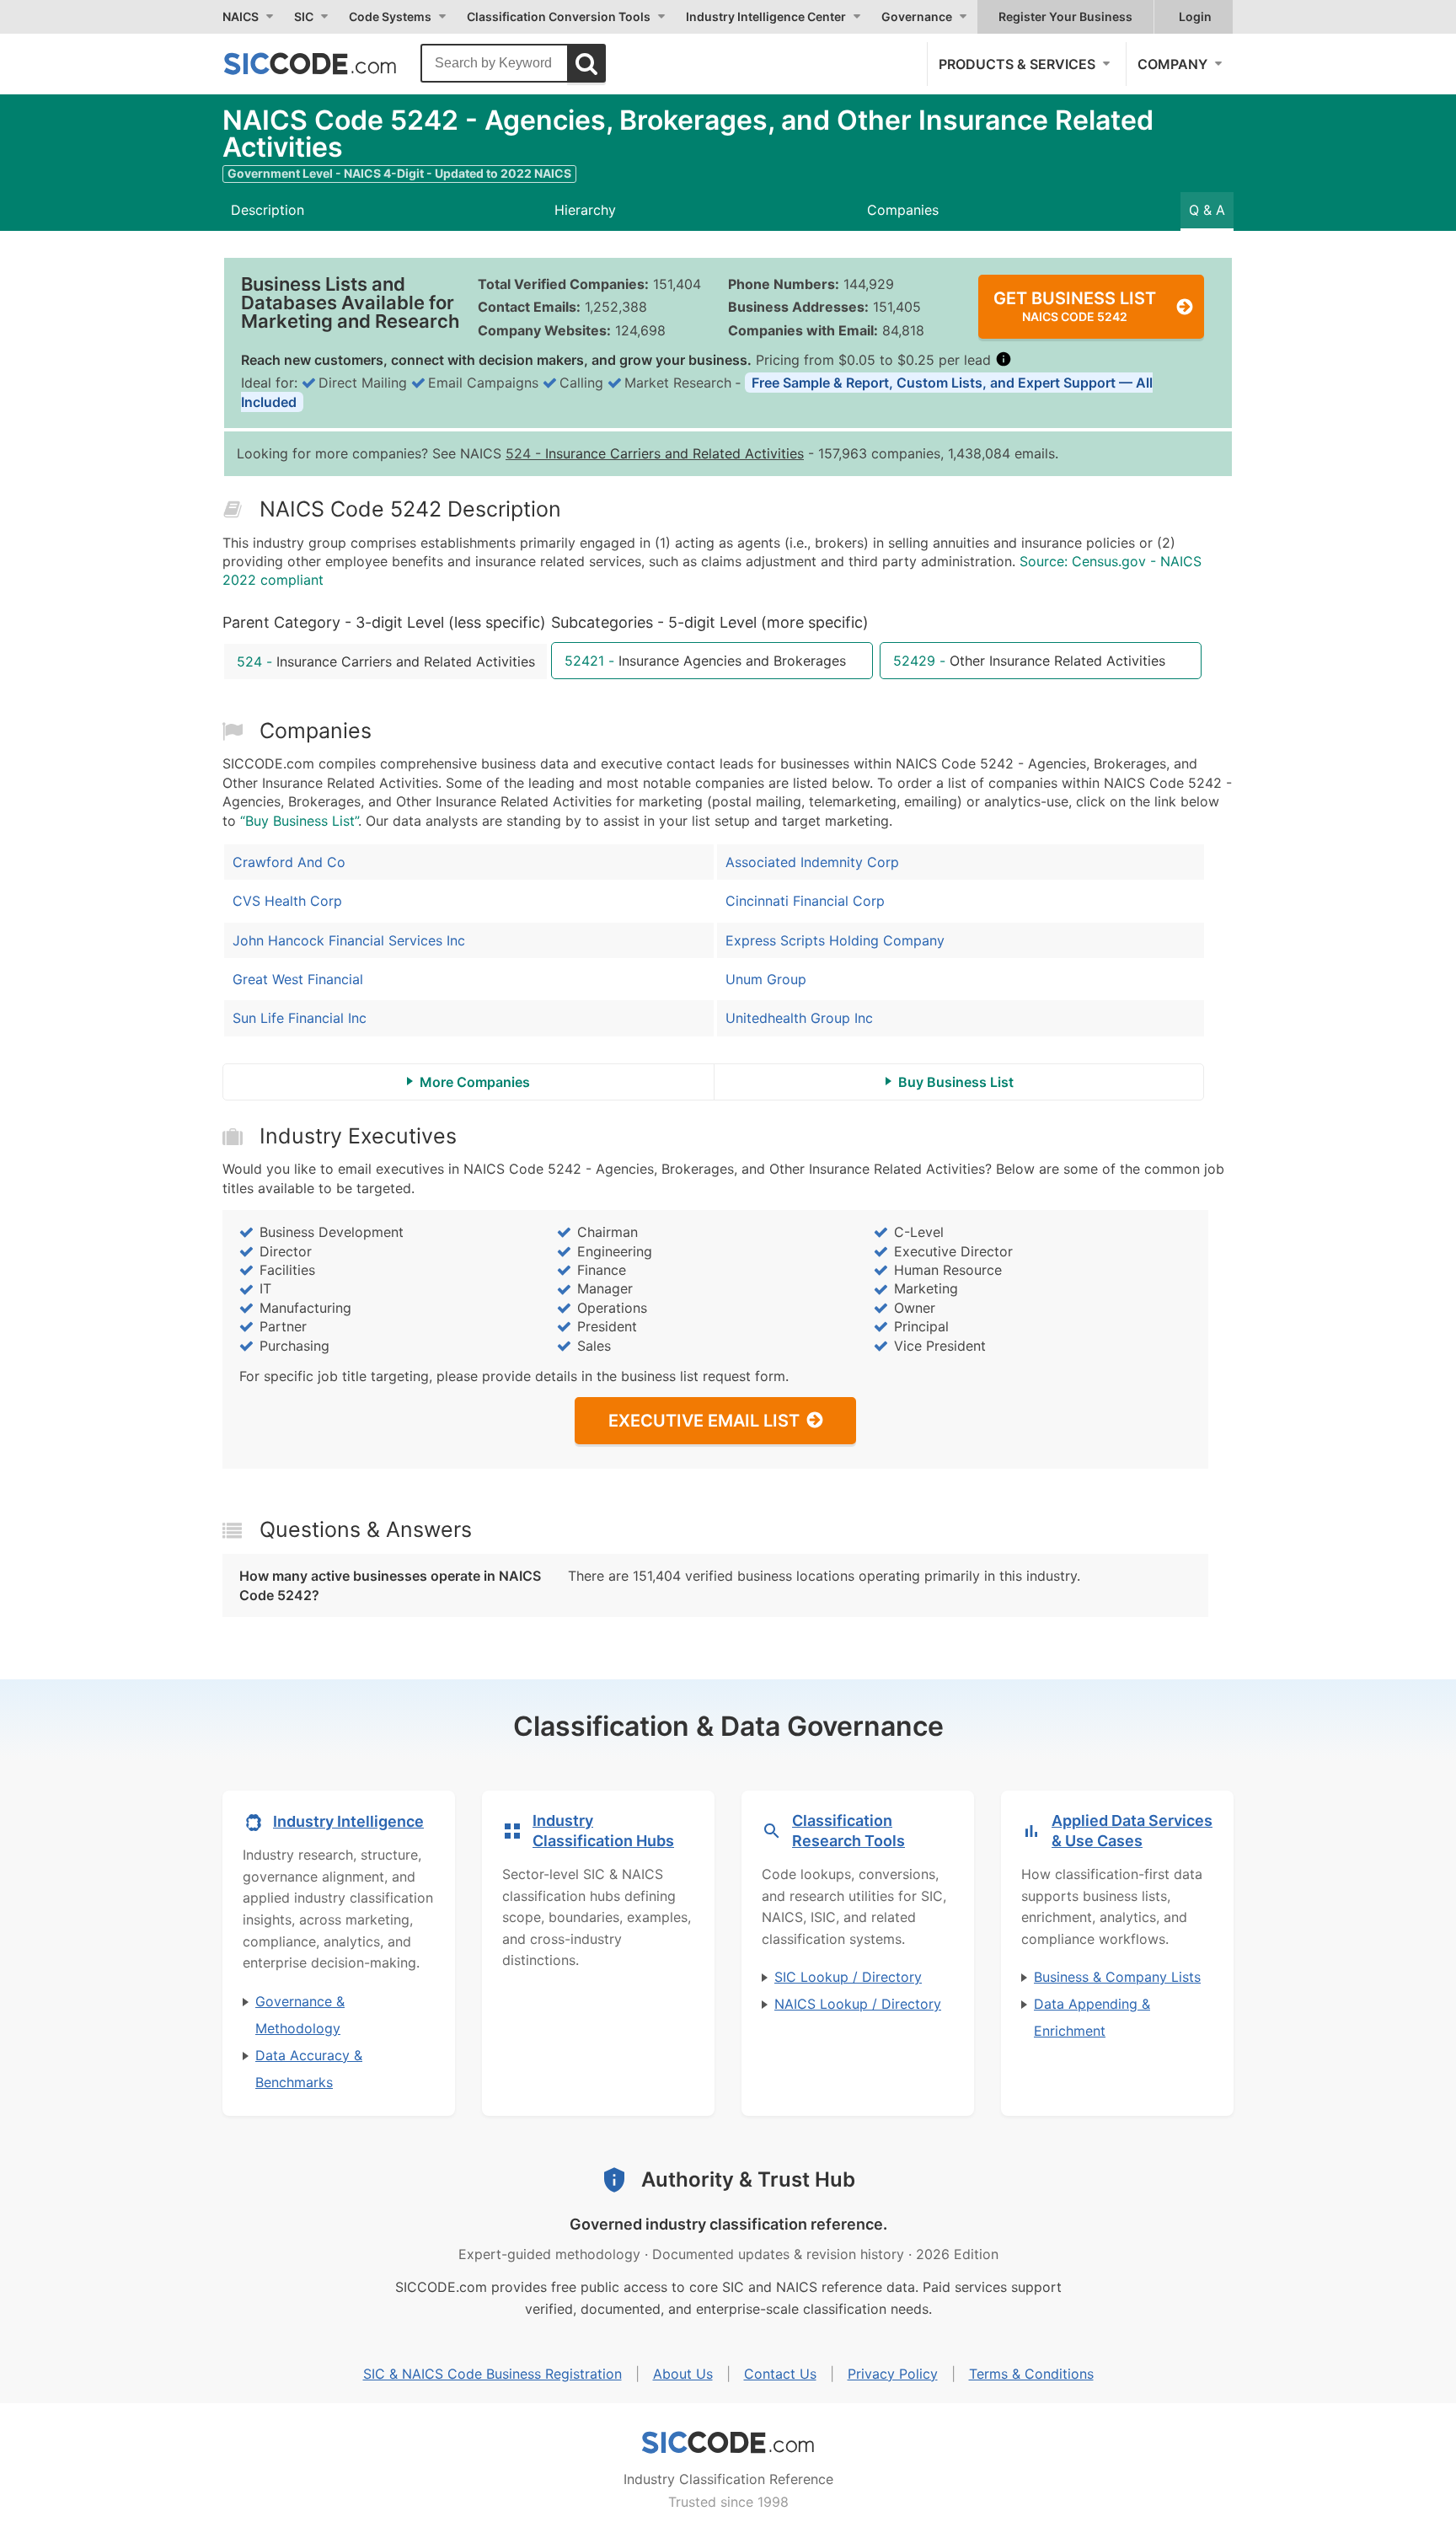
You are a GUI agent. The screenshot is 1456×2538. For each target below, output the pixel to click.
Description (268, 210)
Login (1195, 16)
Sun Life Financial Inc (300, 1018)
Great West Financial (298, 979)
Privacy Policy (893, 2374)
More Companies (475, 1082)
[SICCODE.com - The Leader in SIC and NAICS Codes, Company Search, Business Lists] (328, 63)
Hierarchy (585, 210)
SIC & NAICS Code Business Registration (492, 2374)
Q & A (1207, 210)
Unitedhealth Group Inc (799, 1018)
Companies (903, 210)
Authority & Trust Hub (748, 2179)
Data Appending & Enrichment (1092, 2017)
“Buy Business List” (299, 821)
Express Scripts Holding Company (835, 940)
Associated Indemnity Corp (812, 862)
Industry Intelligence (348, 1821)
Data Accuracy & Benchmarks (309, 2069)
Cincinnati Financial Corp (805, 901)
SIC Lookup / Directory (848, 1977)
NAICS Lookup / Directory (858, 2004)
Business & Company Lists (1117, 1977)
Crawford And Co (289, 862)
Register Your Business (1065, 16)
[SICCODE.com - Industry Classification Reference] (728, 2443)
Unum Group (766, 979)
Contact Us (780, 2374)
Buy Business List (956, 1082)
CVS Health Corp (287, 901)
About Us (683, 2374)
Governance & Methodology (300, 2015)
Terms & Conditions (1031, 2374)
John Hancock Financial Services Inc (349, 940)
